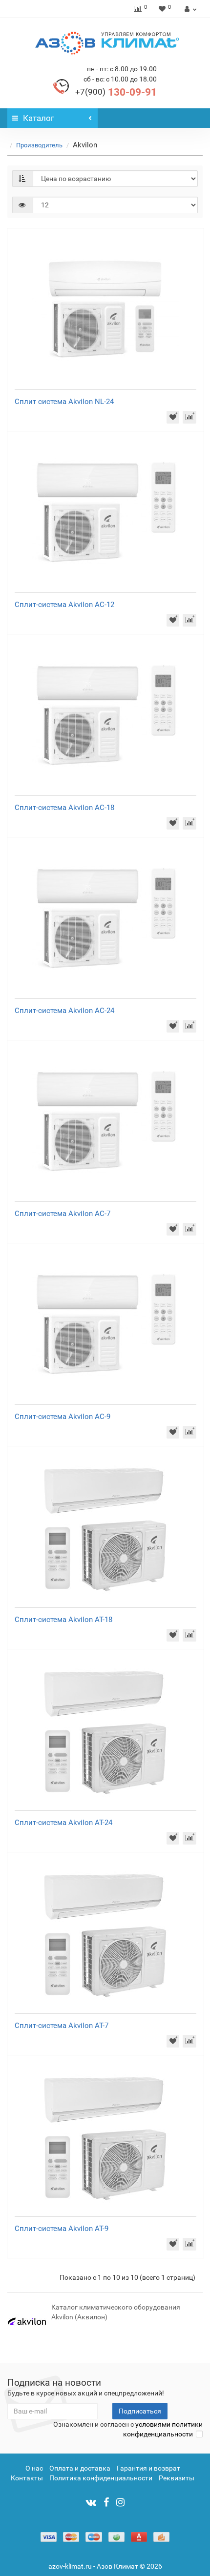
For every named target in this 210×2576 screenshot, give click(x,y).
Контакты (27, 2478)
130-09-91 (116, 92)
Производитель (39, 145)
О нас (34, 2468)
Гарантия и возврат (148, 2468)
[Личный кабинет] (189, 9)
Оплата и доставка (80, 2468)
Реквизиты (177, 2478)
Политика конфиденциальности (101, 2478)
